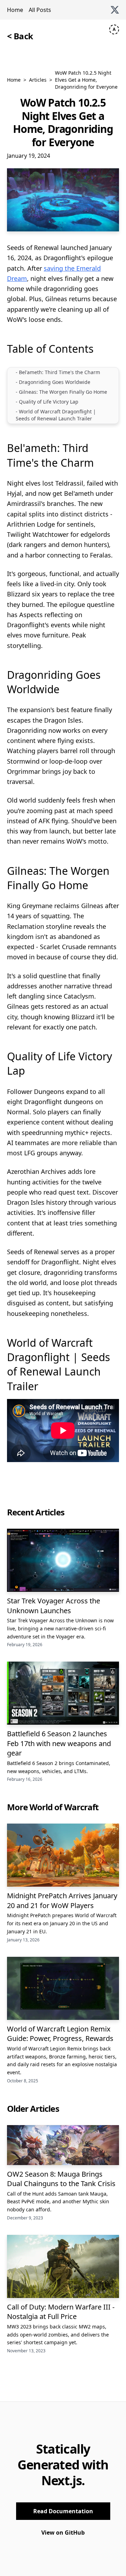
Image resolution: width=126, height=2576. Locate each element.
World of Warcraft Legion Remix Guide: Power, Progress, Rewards (60, 2034)
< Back (20, 36)
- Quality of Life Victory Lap (47, 402)
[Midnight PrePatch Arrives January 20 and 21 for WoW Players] (63, 1855)
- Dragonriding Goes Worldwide (53, 382)
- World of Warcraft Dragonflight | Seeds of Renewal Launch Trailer (56, 415)
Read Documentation (63, 2511)
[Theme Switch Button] (114, 29)
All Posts (40, 10)
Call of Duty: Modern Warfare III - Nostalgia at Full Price (61, 2312)
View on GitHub (63, 2533)
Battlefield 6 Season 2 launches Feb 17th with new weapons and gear (59, 1743)
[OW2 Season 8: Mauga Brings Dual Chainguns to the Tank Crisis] (63, 2145)
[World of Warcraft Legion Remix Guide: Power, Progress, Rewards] (63, 1988)
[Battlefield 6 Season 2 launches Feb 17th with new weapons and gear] (63, 1693)
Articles (38, 80)
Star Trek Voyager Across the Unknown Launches (54, 1606)
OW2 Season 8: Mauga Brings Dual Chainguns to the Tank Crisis (61, 2179)
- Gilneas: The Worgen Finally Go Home (61, 392)
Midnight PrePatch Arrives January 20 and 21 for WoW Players (62, 1901)
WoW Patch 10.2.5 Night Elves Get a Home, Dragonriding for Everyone (86, 80)
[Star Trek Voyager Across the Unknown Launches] (63, 1560)
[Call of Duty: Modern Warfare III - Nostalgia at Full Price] (63, 2266)
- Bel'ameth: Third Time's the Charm (58, 372)
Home (15, 10)
